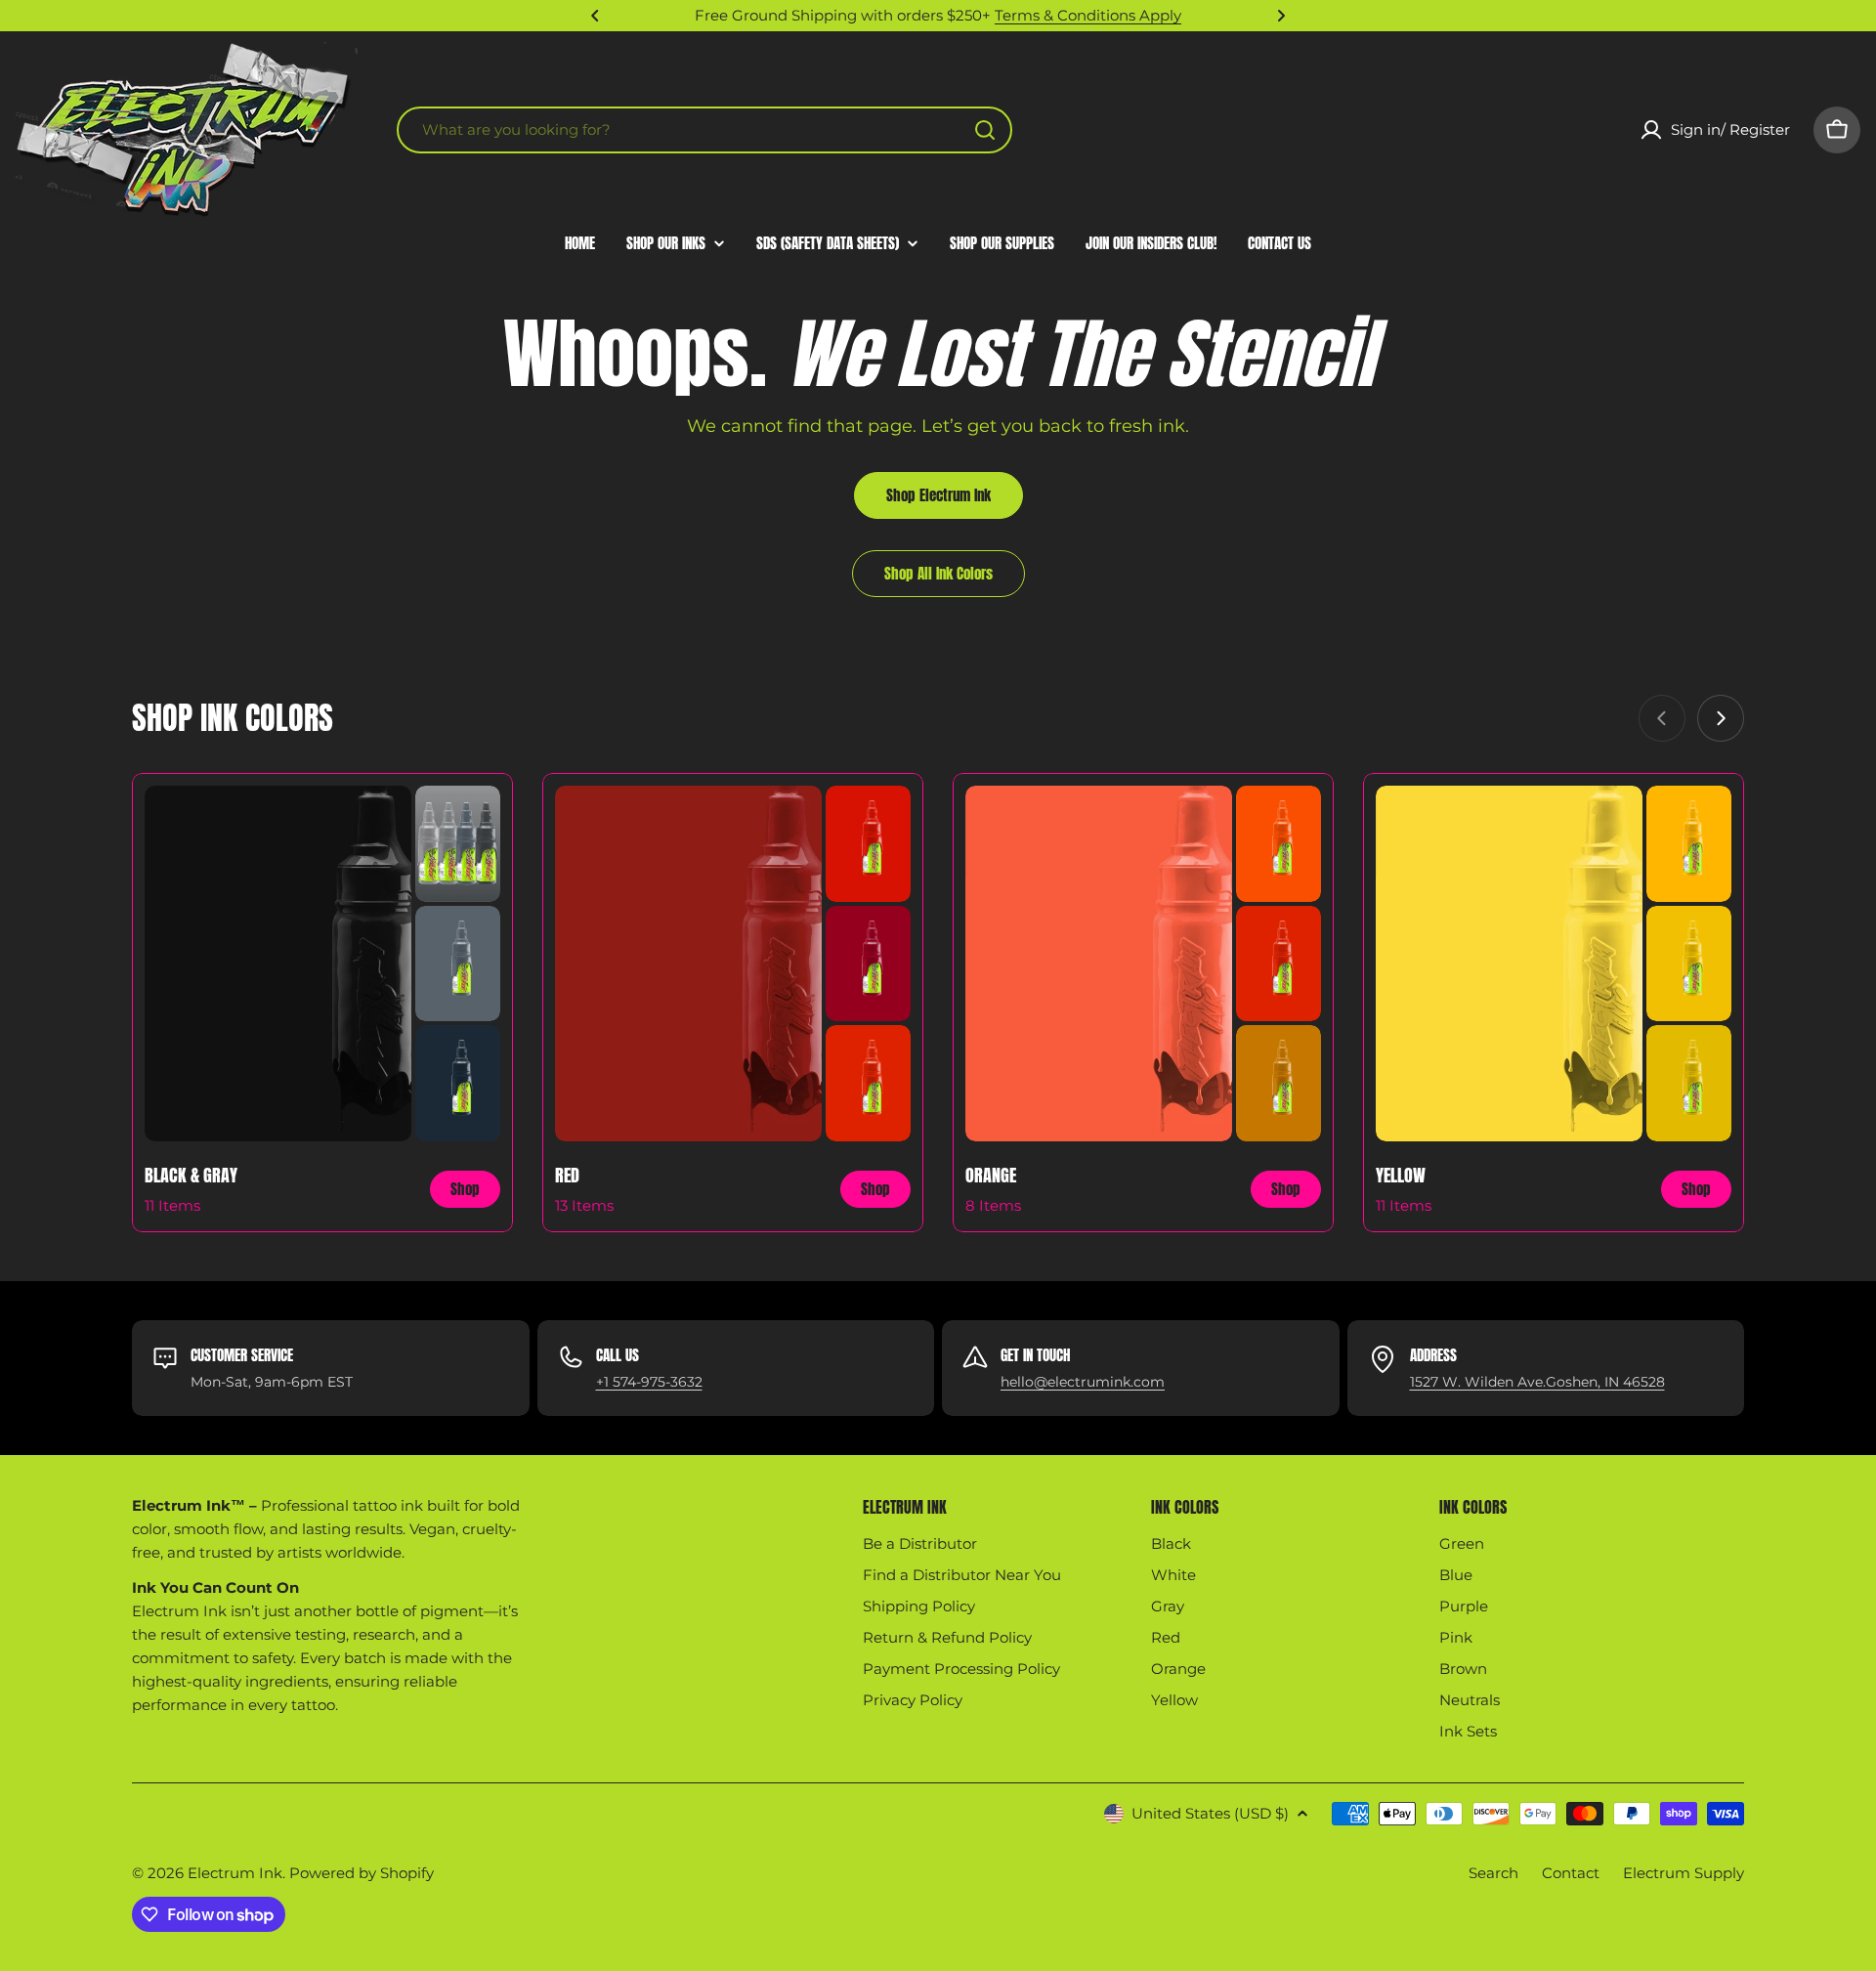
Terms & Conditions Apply (1088, 15)
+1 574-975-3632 (649, 1382)
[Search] (985, 130)
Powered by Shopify (362, 1873)
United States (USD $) (1210, 1813)
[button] (595, 16)
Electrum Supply (1684, 1873)
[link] (458, 844)
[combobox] (704, 130)
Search (1493, 1873)
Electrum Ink (235, 1873)
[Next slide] (1721, 718)
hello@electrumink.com (1083, 1382)
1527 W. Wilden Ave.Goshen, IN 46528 (1537, 1382)
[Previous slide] (1662, 718)
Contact (1571, 1873)
